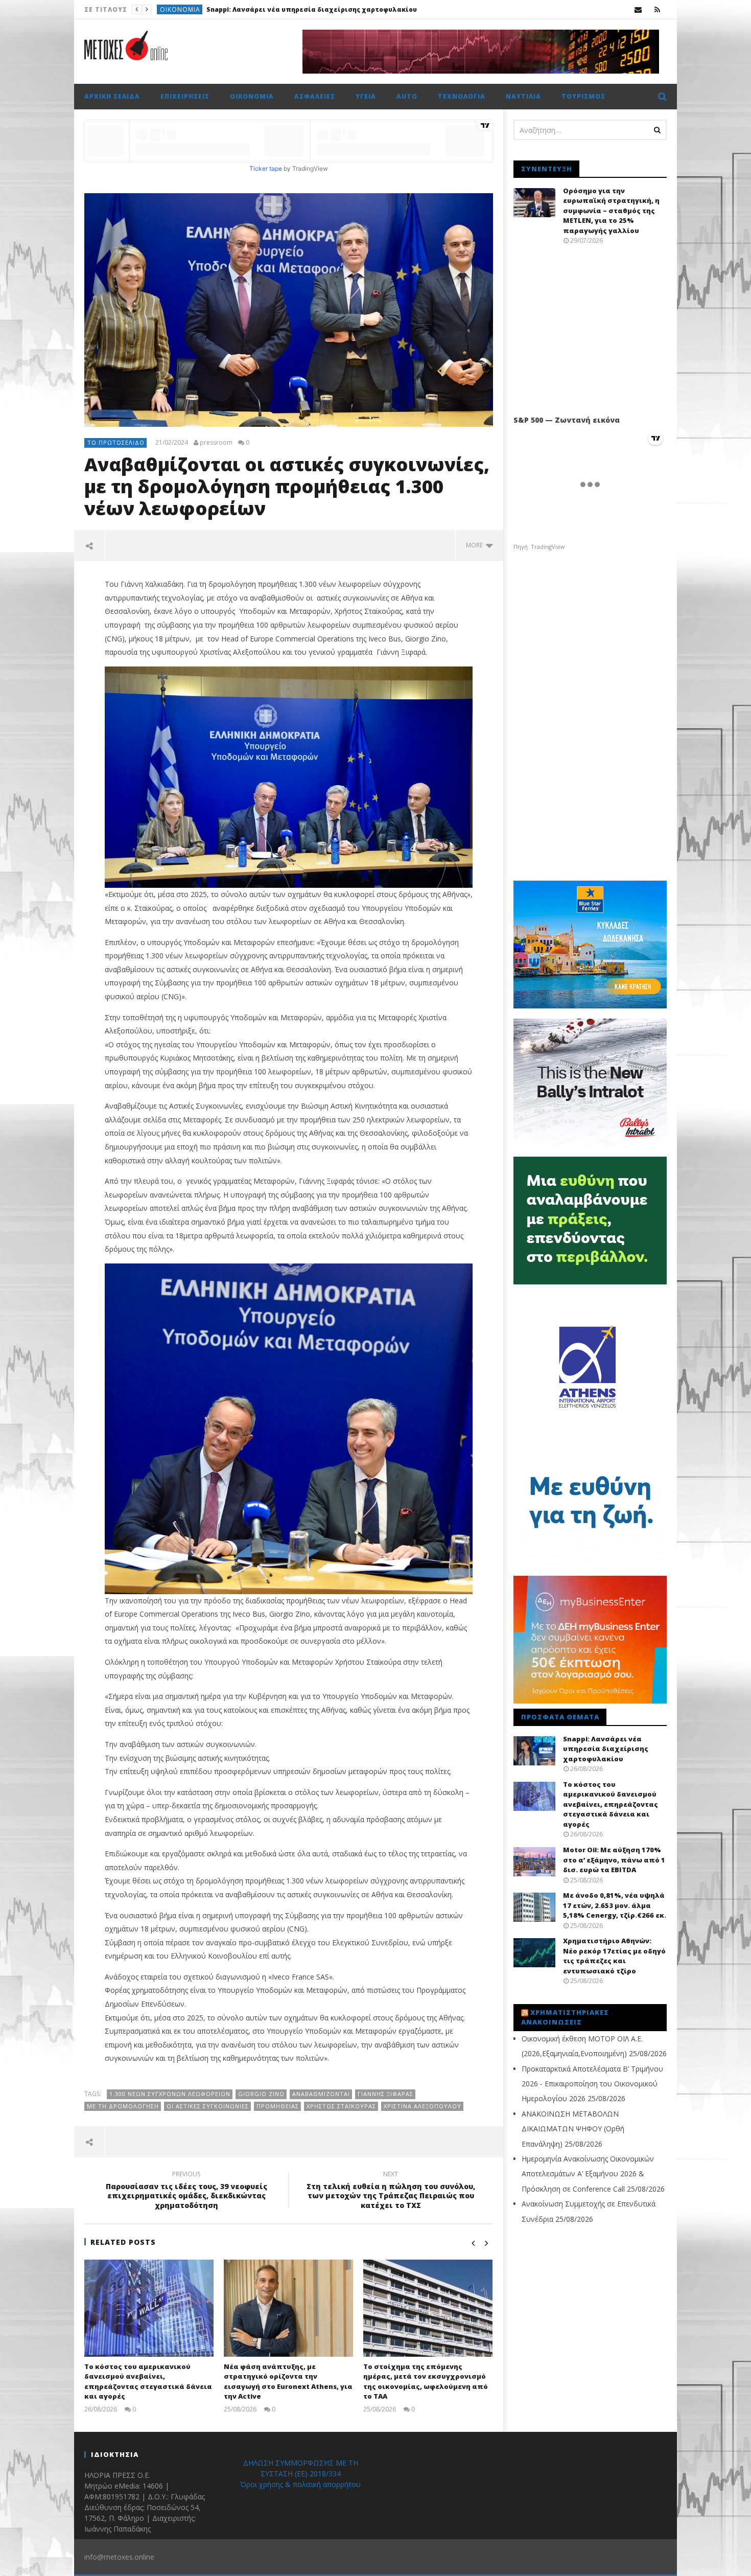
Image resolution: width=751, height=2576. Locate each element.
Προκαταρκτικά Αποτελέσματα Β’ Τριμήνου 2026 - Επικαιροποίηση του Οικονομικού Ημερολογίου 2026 (592, 2084)
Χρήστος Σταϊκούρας (341, 2106)
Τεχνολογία (462, 96)
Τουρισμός (583, 96)
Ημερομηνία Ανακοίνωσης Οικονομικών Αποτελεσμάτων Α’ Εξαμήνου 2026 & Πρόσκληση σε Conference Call (588, 2174)
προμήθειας (278, 2106)
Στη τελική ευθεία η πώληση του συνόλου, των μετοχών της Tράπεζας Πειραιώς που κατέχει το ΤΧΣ (391, 2191)
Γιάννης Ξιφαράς (385, 2094)
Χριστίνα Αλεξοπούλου (423, 2106)
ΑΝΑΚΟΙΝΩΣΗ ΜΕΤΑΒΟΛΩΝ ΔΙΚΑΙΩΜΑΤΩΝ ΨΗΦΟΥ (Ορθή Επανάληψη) (573, 2129)
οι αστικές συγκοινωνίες (208, 2106)
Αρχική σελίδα (112, 96)
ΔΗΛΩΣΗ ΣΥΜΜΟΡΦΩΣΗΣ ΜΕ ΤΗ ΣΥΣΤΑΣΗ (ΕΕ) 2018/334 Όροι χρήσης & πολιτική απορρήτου (300, 2474)
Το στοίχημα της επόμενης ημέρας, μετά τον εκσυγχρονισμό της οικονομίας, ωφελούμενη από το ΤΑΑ (426, 2382)
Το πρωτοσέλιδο (190, 9)
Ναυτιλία (523, 96)
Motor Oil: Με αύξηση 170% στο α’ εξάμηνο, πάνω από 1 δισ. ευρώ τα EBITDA (614, 1860)
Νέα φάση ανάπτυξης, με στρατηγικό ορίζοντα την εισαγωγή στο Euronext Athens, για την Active (288, 2382)
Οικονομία (252, 96)
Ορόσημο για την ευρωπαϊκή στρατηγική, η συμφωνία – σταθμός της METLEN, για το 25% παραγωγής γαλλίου (611, 211)
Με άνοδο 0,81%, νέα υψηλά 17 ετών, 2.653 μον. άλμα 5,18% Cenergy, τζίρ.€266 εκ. (615, 1905)
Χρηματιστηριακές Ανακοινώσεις (565, 2017)
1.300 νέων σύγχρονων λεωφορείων (170, 2094)
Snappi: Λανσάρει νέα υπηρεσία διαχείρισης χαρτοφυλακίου (606, 1749)
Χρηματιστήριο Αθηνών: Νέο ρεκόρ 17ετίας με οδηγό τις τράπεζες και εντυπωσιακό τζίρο (614, 1956)
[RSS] (657, 9)
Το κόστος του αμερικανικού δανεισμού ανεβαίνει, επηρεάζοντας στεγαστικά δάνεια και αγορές (394, 9)
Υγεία (366, 96)
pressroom (216, 443)
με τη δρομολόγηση (123, 2106)
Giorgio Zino (261, 2094)
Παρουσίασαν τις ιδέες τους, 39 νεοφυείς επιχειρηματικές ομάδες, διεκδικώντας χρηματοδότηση (186, 2191)
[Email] (638, 9)
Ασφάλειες (315, 96)
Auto (407, 96)
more (476, 545)
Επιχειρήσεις (185, 96)
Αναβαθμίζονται (321, 2094)
